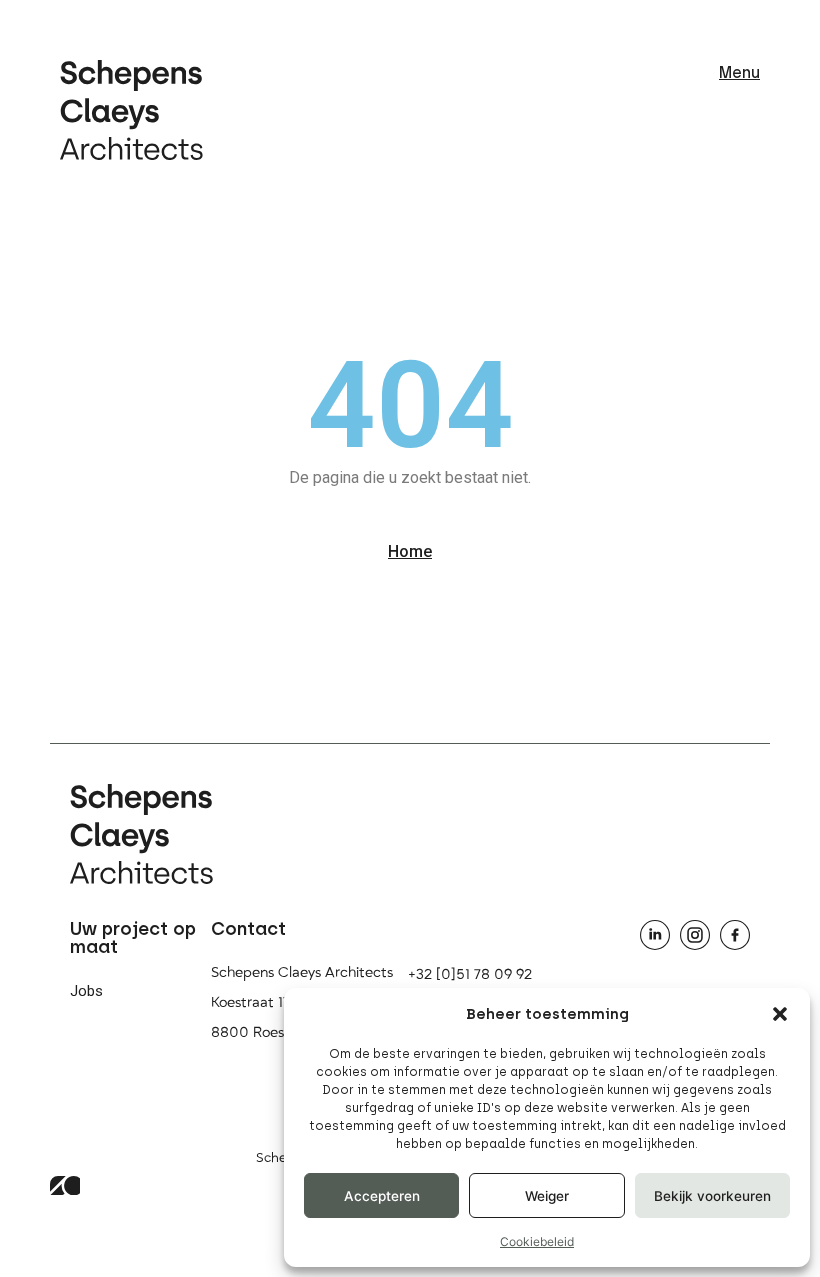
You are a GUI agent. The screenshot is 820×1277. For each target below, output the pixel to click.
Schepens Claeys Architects (302, 972)
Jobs (86, 991)
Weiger (547, 1196)
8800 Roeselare (263, 1032)
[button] (780, 1014)
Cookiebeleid (537, 1241)
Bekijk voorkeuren (712, 1196)
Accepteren (382, 1196)
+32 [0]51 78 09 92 (470, 974)
